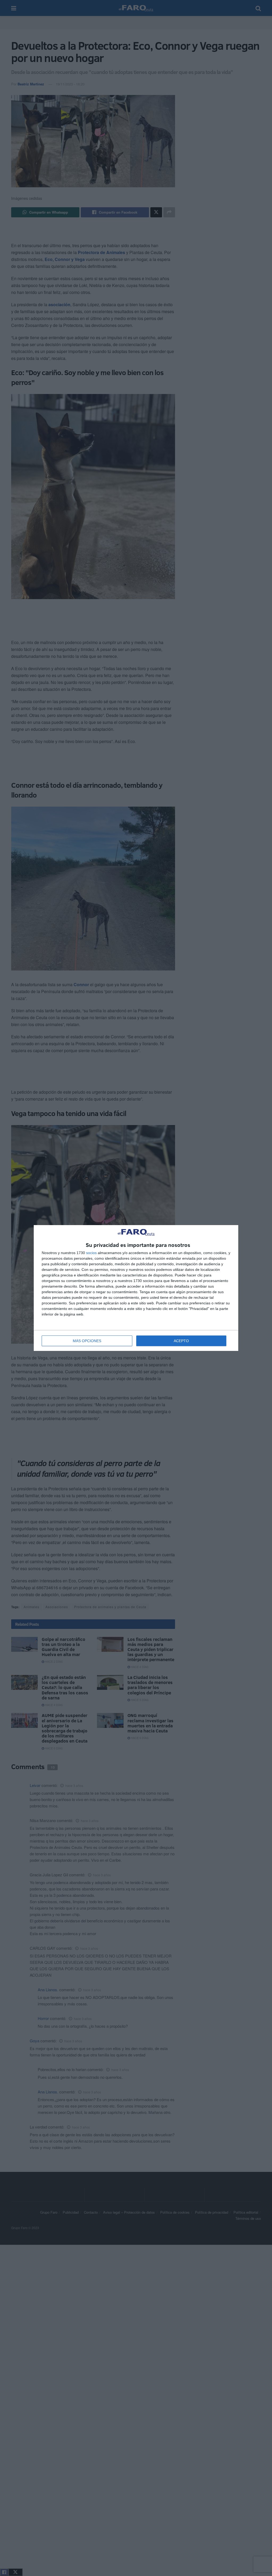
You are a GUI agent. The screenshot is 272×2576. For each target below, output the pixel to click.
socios (91, 1253)
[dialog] (136, 1288)
